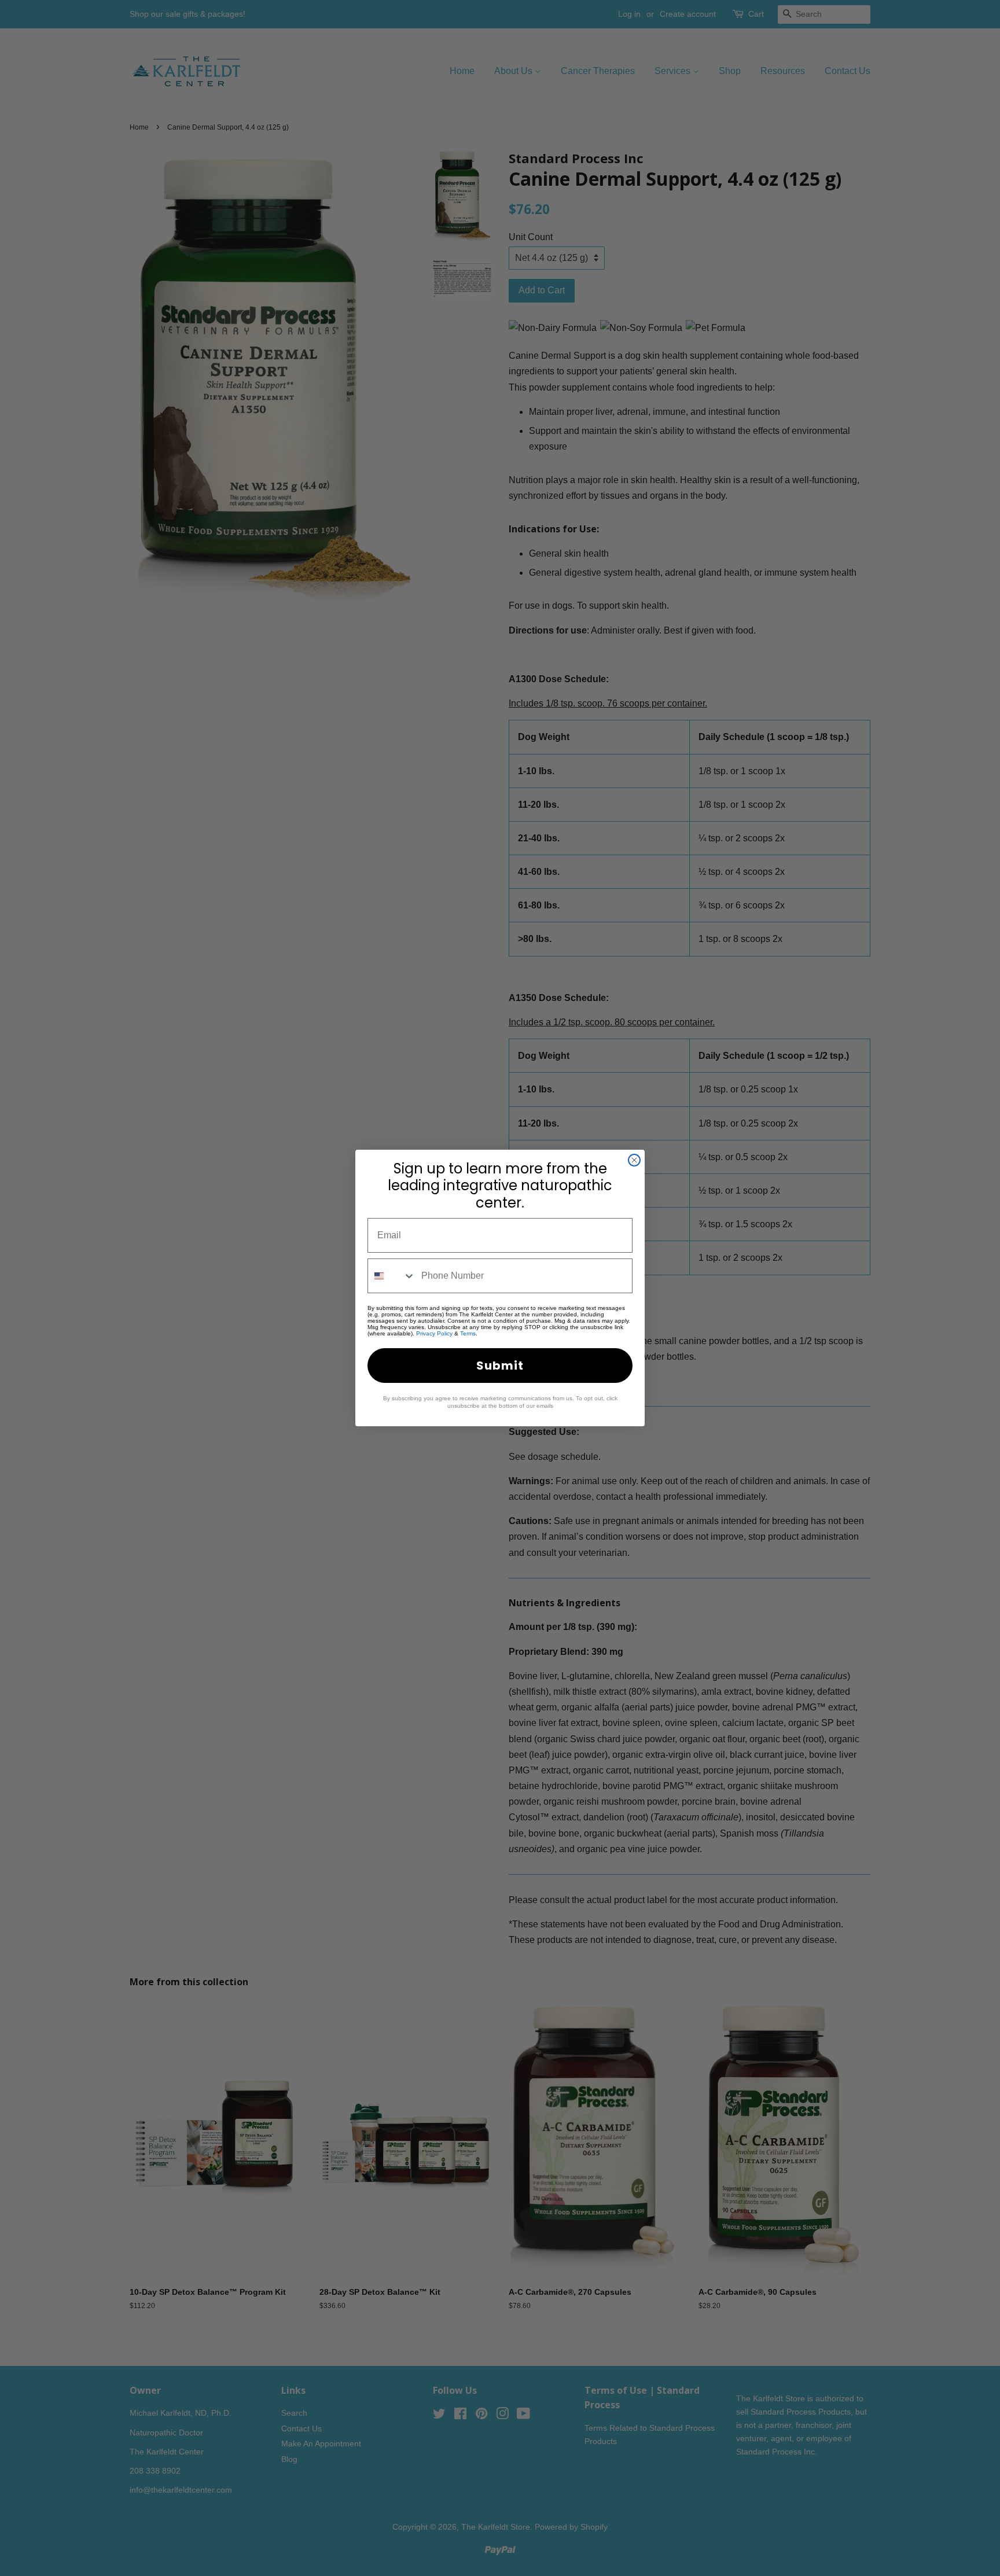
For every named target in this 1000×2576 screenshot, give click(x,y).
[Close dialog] (634, 1160)
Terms (468, 1333)
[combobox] (392, 1276)
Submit (500, 1366)
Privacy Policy (434, 1333)
